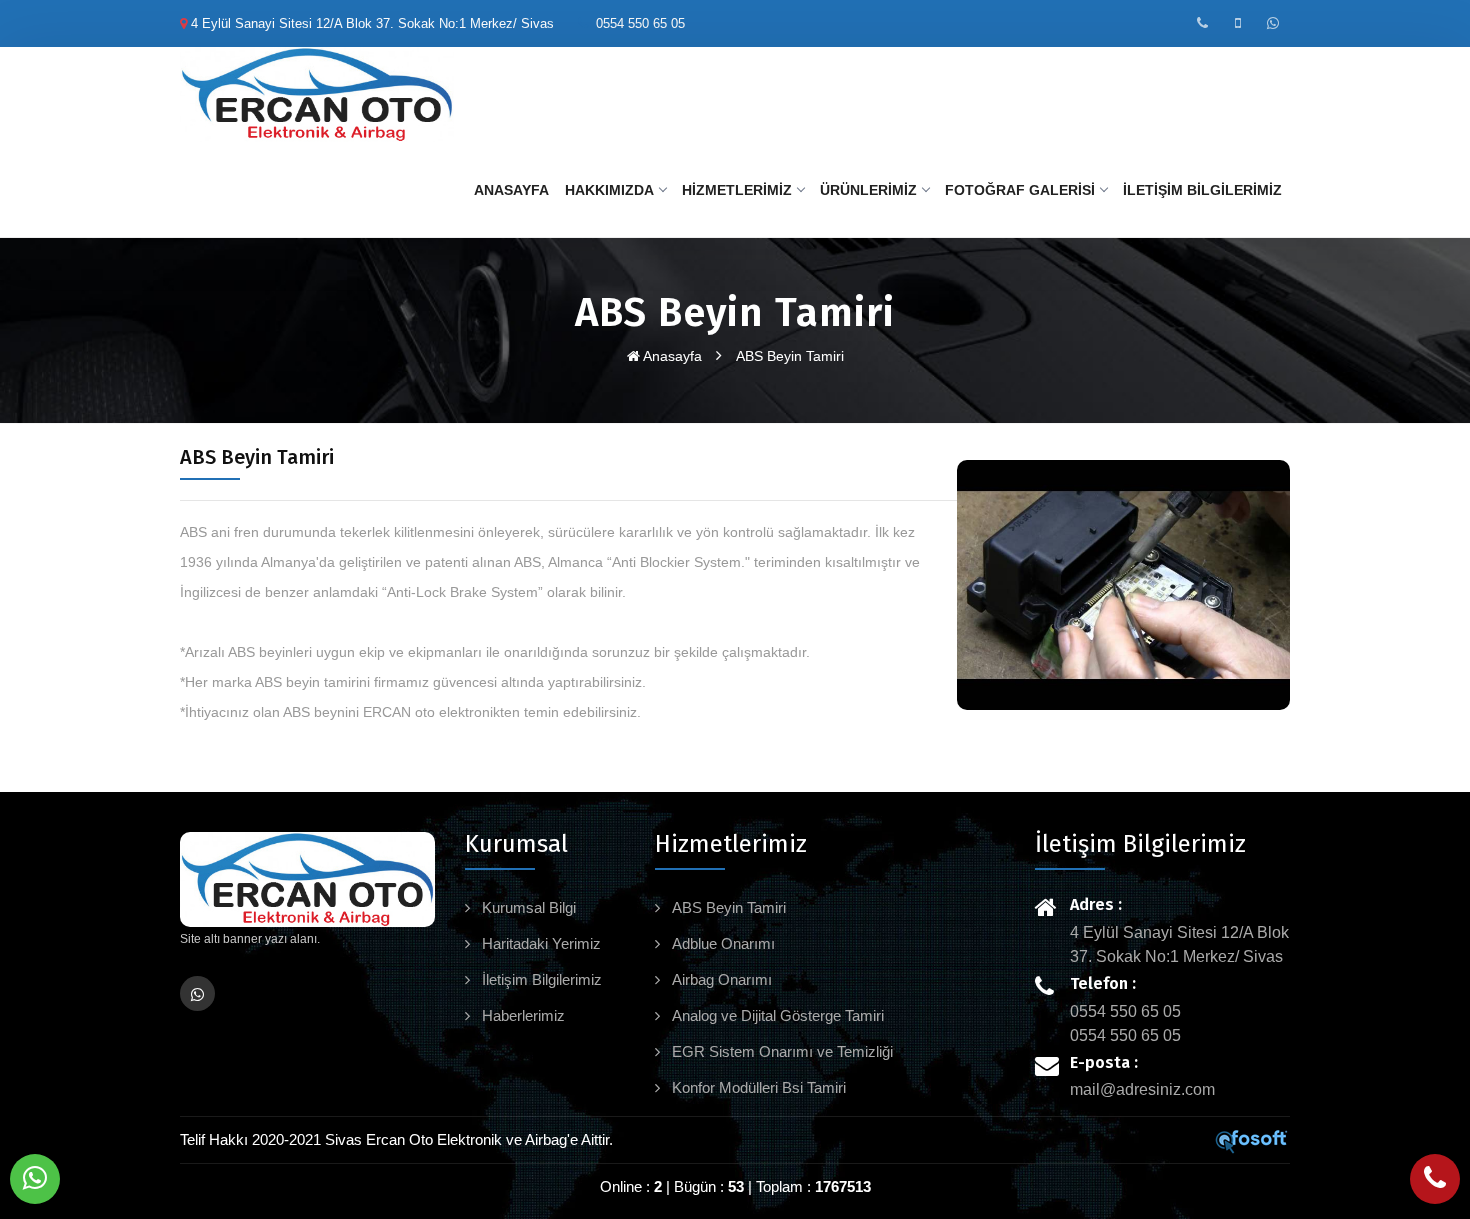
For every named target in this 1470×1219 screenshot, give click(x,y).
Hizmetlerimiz (737, 190)
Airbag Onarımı (720, 979)
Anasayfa (511, 190)
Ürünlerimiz (868, 190)
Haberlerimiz (521, 1015)
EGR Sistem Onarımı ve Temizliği (780, 1051)
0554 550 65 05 (640, 23)
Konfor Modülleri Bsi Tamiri (757, 1087)
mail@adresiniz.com (1142, 1089)
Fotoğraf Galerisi (1020, 190)
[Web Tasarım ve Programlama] (1252, 1140)
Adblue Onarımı (721, 943)
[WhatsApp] (35, 1179)
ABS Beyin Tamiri (790, 356)
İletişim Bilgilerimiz (1202, 190)
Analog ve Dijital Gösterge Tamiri (776, 1015)
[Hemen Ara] (1435, 1179)
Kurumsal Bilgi (527, 907)
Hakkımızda (609, 190)
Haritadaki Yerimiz (539, 943)
